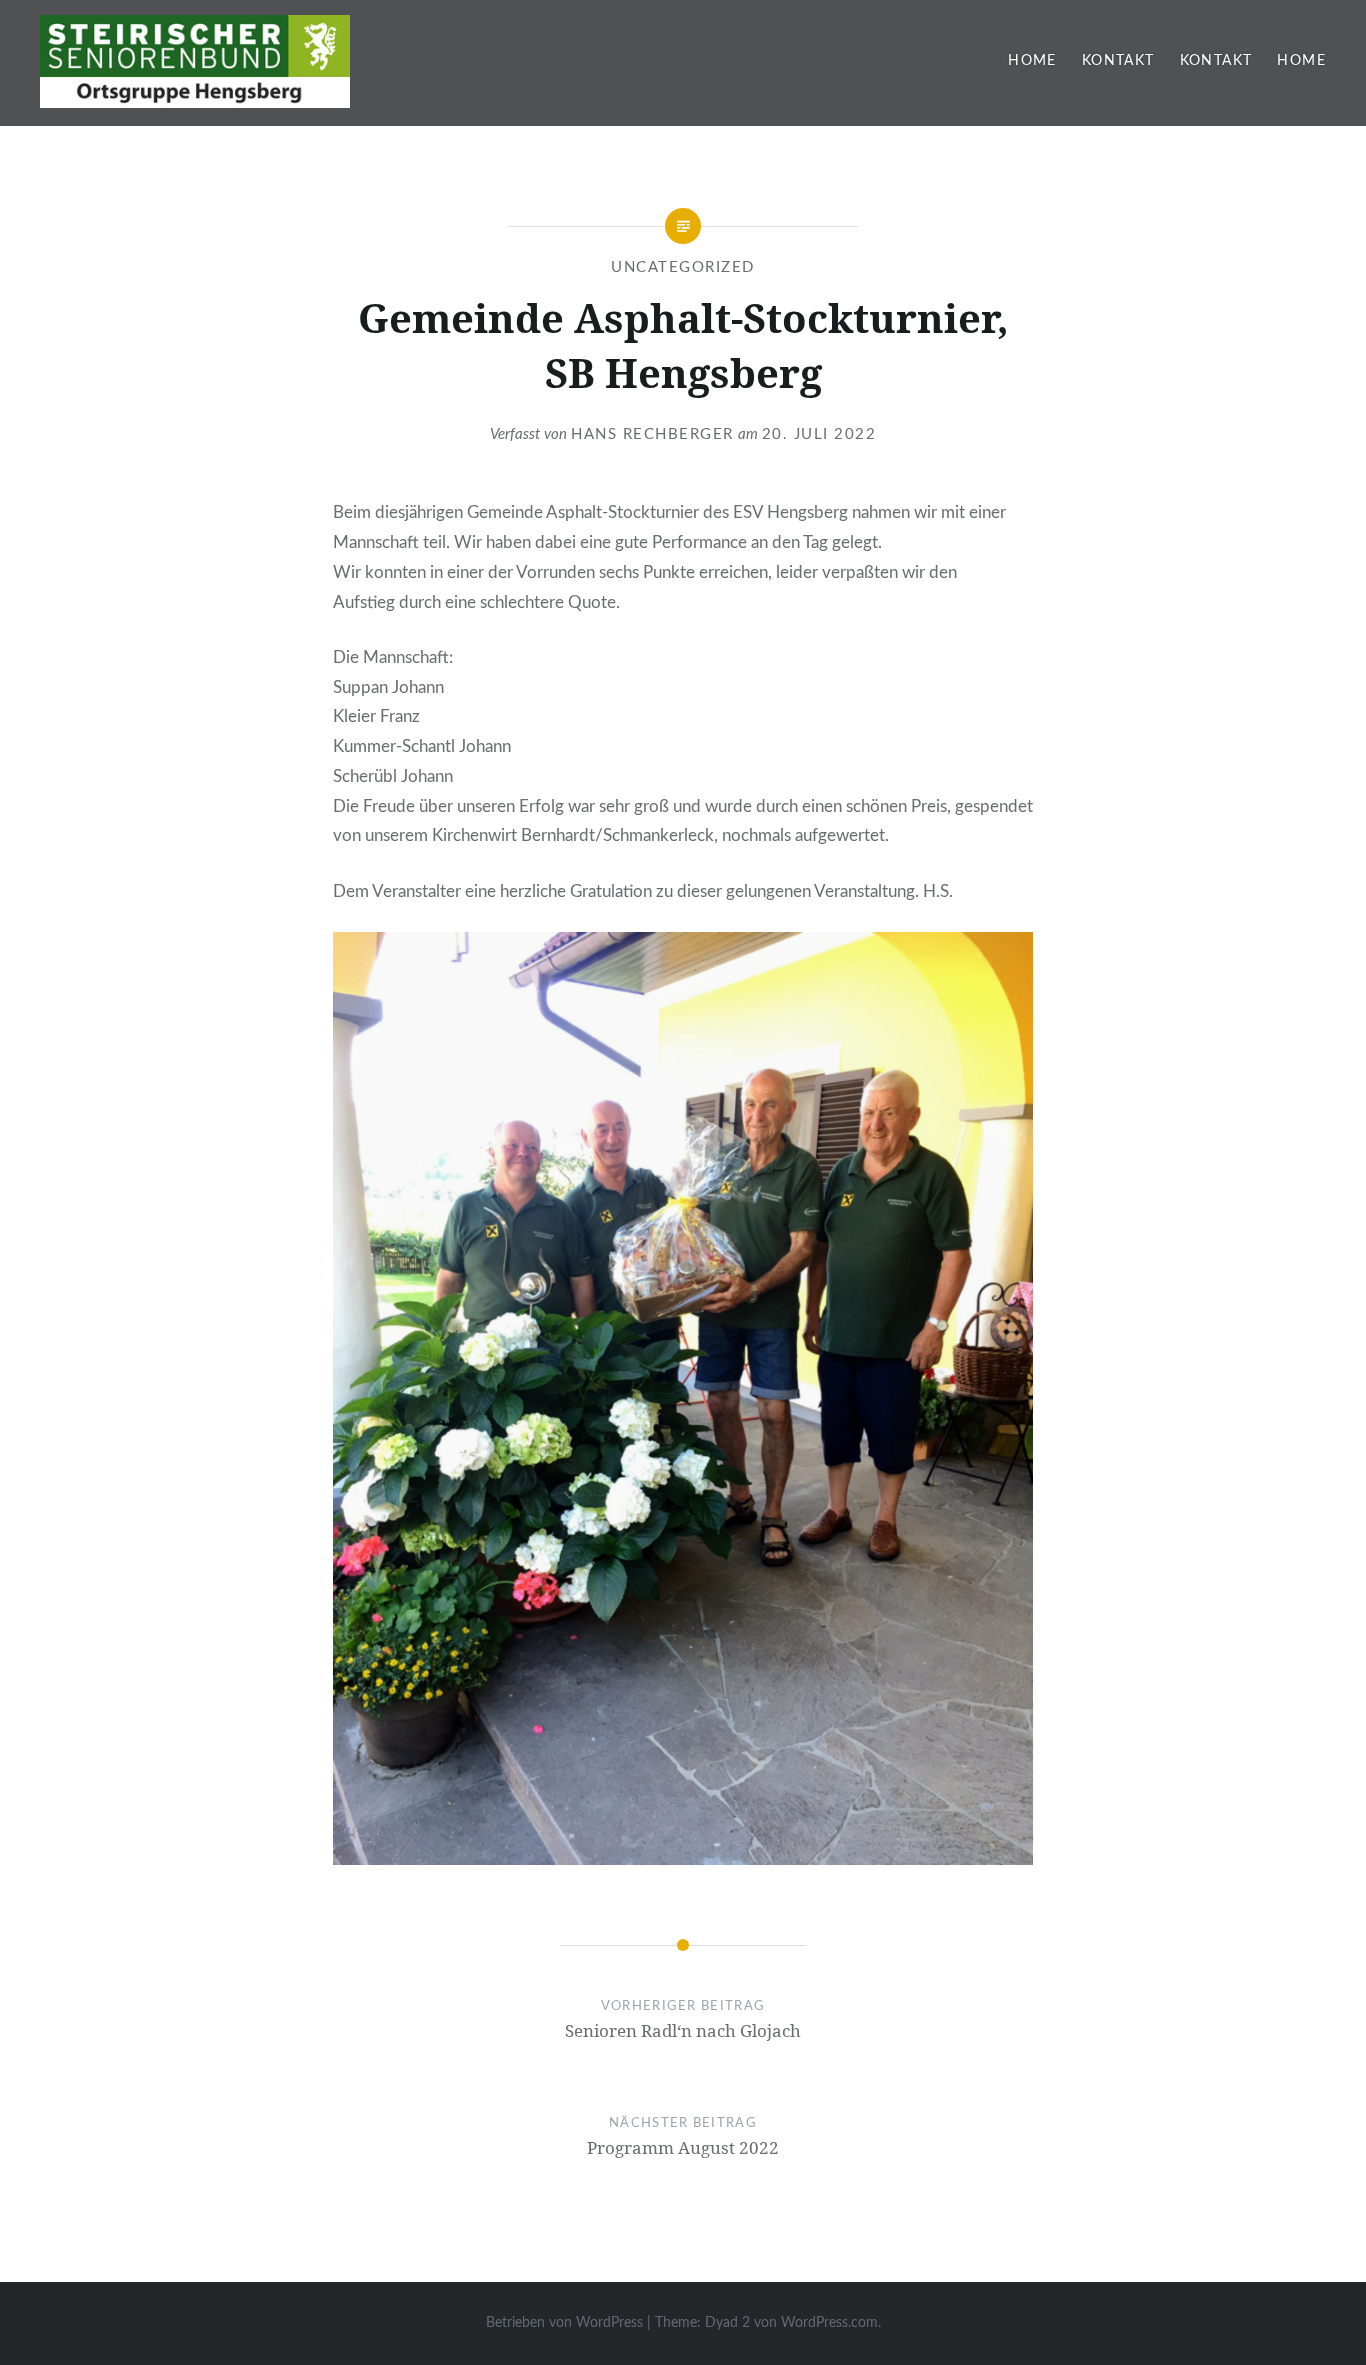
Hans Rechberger (652, 434)
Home (1032, 61)
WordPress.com (829, 2323)
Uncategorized (683, 267)
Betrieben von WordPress (564, 2323)
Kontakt (1118, 61)
